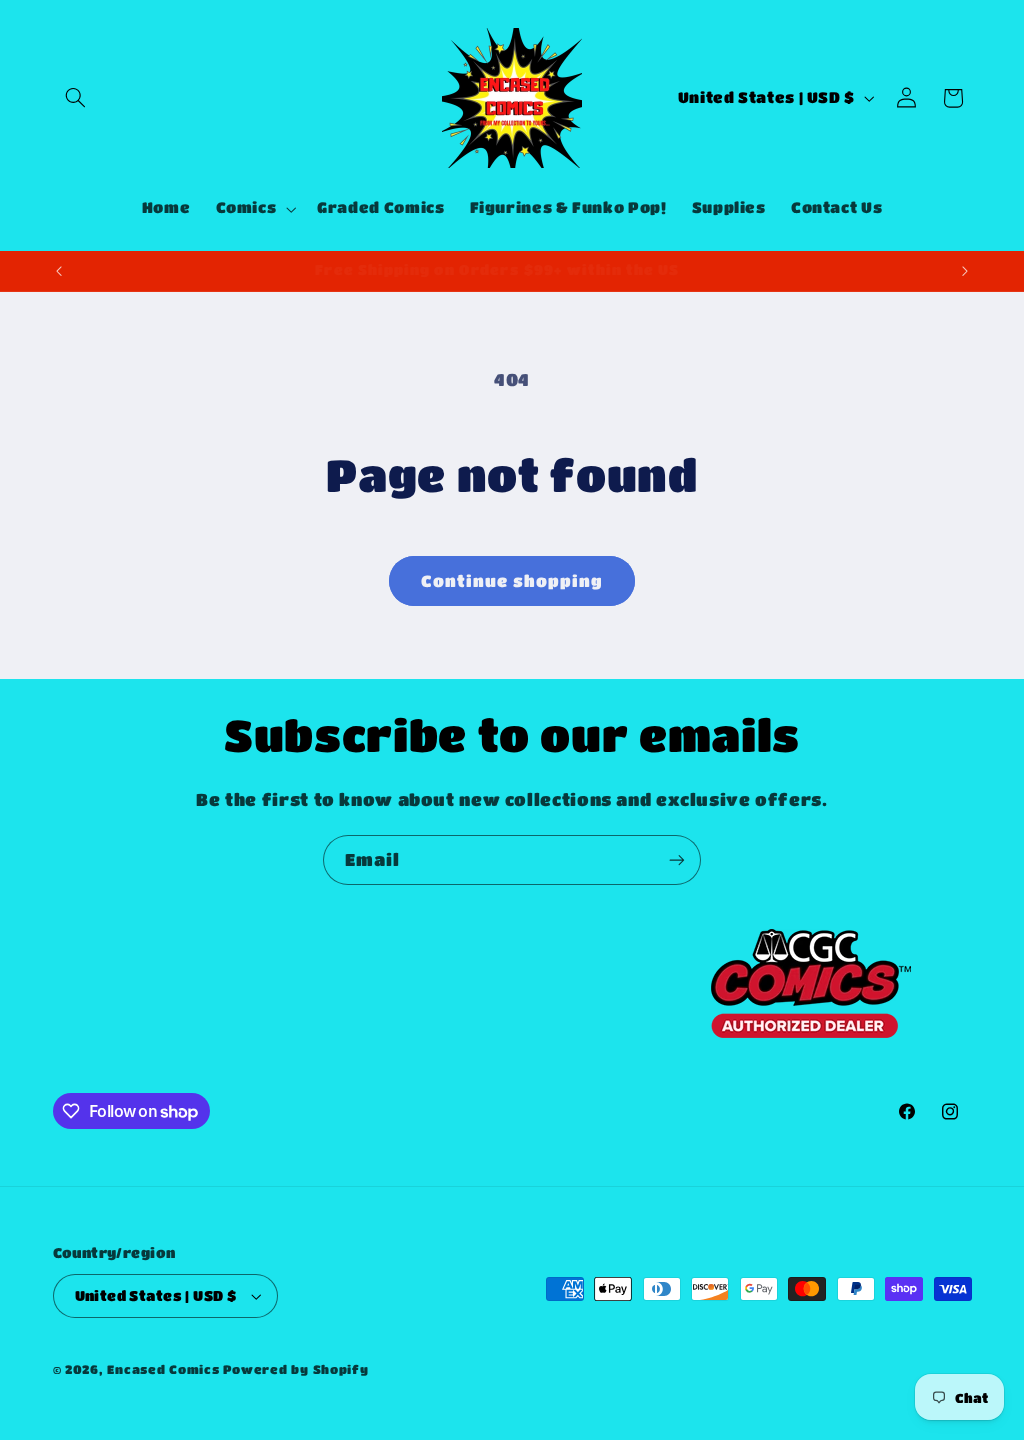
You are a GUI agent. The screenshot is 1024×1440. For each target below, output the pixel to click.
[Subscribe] (677, 859)
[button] (76, 98)
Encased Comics (163, 1369)
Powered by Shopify (295, 1369)
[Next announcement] (965, 271)
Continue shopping (512, 581)
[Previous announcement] (59, 271)
